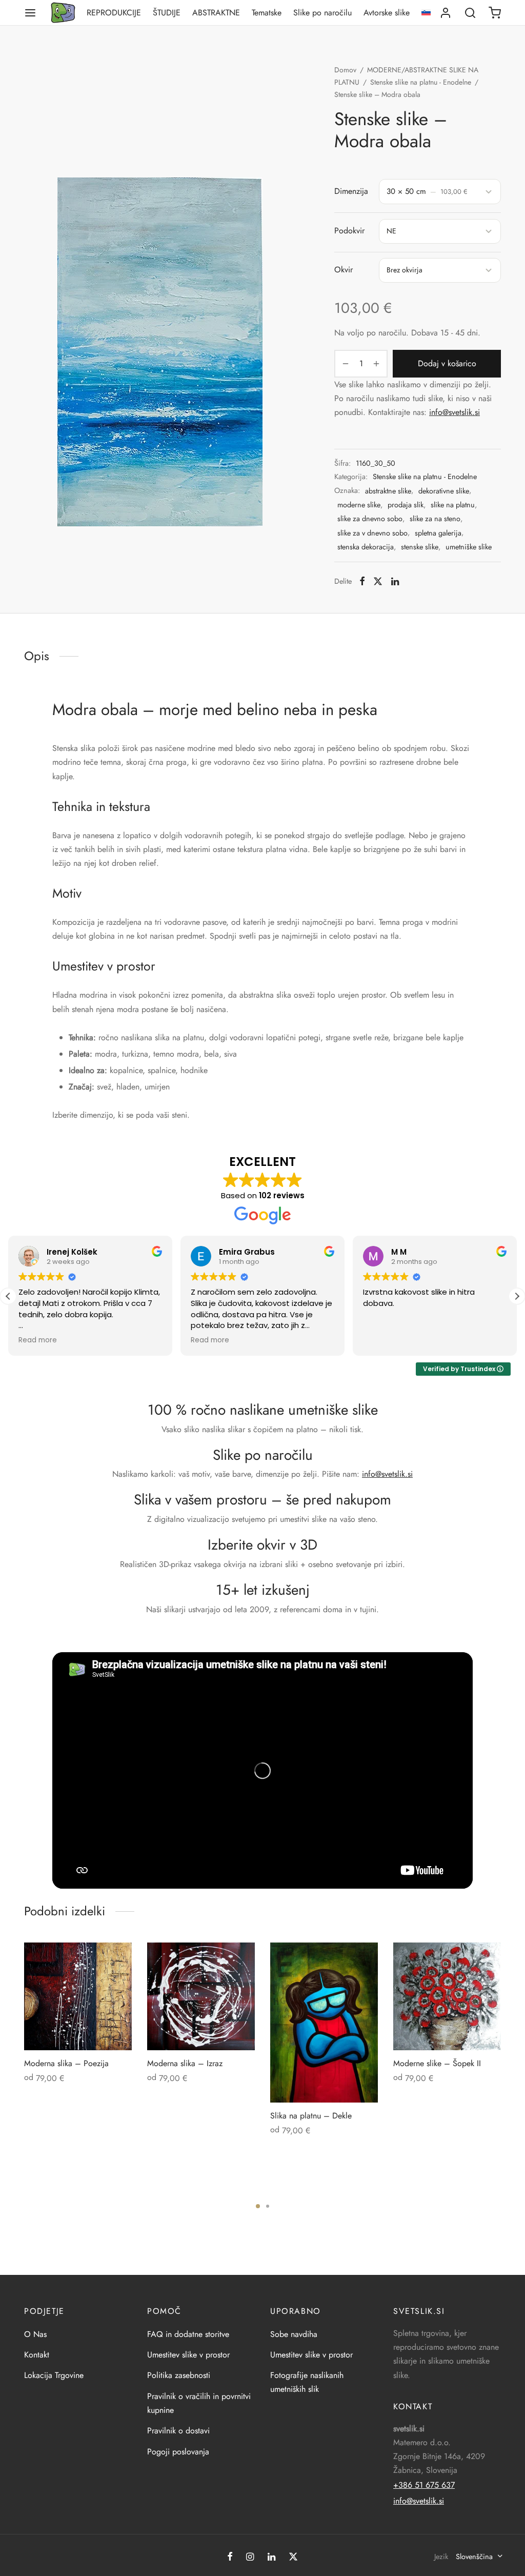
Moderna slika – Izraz (185, 2063)
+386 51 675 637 (424, 2485)
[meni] (30, 13)
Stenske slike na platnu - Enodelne (421, 82)
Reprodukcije (114, 13)
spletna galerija (438, 533)
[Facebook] (362, 581)
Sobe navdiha (294, 2334)
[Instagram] (250, 2558)
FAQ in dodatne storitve (188, 2334)
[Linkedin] (395, 581)
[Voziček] (495, 13)
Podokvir (349, 231)
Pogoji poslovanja (178, 2452)
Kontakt (37, 2355)
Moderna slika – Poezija (66, 2063)
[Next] (504, 2036)
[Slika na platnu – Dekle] (324, 2023)
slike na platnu (453, 505)
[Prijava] (446, 13)
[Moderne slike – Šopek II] (447, 1996)
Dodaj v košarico (447, 363)
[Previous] (21, 2036)
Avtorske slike (387, 13)
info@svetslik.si (455, 412)
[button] (517, 1296)
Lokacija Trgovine (54, 2375)
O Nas (35, 2334)
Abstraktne (216, 13)
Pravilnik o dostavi (178, 2431)
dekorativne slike (444, 491)
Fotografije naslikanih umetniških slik (307, 2382)
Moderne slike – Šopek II (437, 2063)
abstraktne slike (388, 491)
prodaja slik (406, 505)
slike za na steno (435, 519)
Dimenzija (351, 191)
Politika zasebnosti (179, 2375)
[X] (378, 581)
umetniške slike (469, 547)
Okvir (344, 270)
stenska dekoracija (366, 547)
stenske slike (420, 547)
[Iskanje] (470, 13)
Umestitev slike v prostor (188, 2355)
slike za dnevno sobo (370, 519)
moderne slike (359, 505)
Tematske (267, 13)
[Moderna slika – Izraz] (201, 1996)
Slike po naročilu (322, 13)
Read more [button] (38, 1340)
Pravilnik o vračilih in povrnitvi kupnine (199, 2403)
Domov (345, 70)
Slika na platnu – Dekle (311, 2116)
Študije (167, 13)
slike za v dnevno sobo (372, 533)
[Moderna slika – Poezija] (78, 1996)
